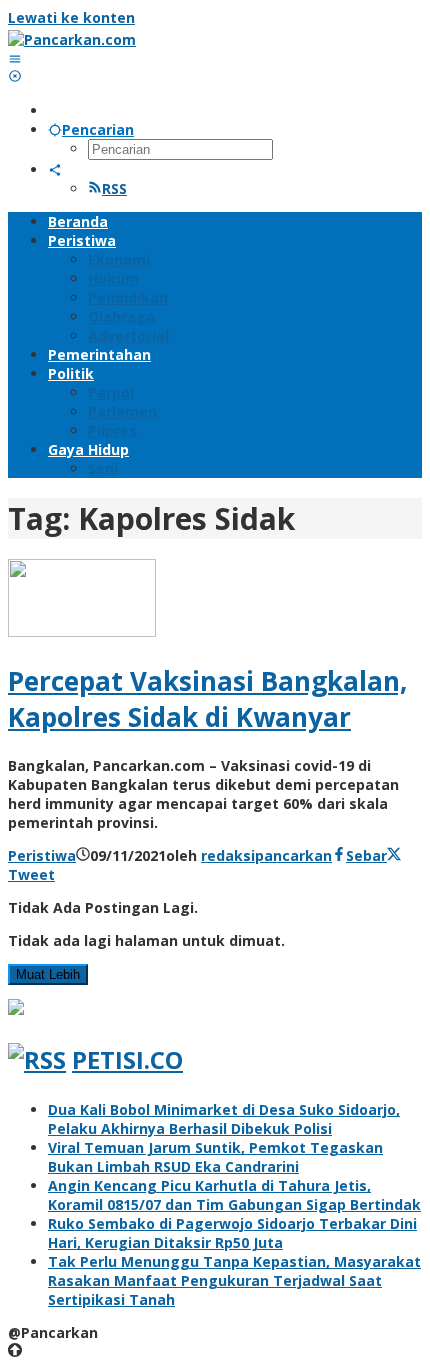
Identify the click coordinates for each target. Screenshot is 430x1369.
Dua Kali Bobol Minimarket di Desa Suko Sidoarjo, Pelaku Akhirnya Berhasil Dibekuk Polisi (224, 1119)
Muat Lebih (48, 974)
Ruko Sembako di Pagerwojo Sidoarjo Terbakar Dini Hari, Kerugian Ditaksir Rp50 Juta (232, 1233)
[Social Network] (55, 169)
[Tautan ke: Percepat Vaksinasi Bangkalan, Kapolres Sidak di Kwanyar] (82, 631)
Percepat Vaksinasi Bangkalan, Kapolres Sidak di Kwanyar (207, 699)
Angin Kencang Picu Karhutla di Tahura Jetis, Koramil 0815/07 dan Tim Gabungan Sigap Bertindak (234, 1195)
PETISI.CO (127, 1059)
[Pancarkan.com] (72, 39)
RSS (114, 188)
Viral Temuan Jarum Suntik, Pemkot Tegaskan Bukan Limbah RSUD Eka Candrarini (215, 1157)
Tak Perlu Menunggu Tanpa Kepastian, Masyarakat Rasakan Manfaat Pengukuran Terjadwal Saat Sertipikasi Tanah (234, 1280)
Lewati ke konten (71, 17)
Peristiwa (42, 855)
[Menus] (15, 58)
